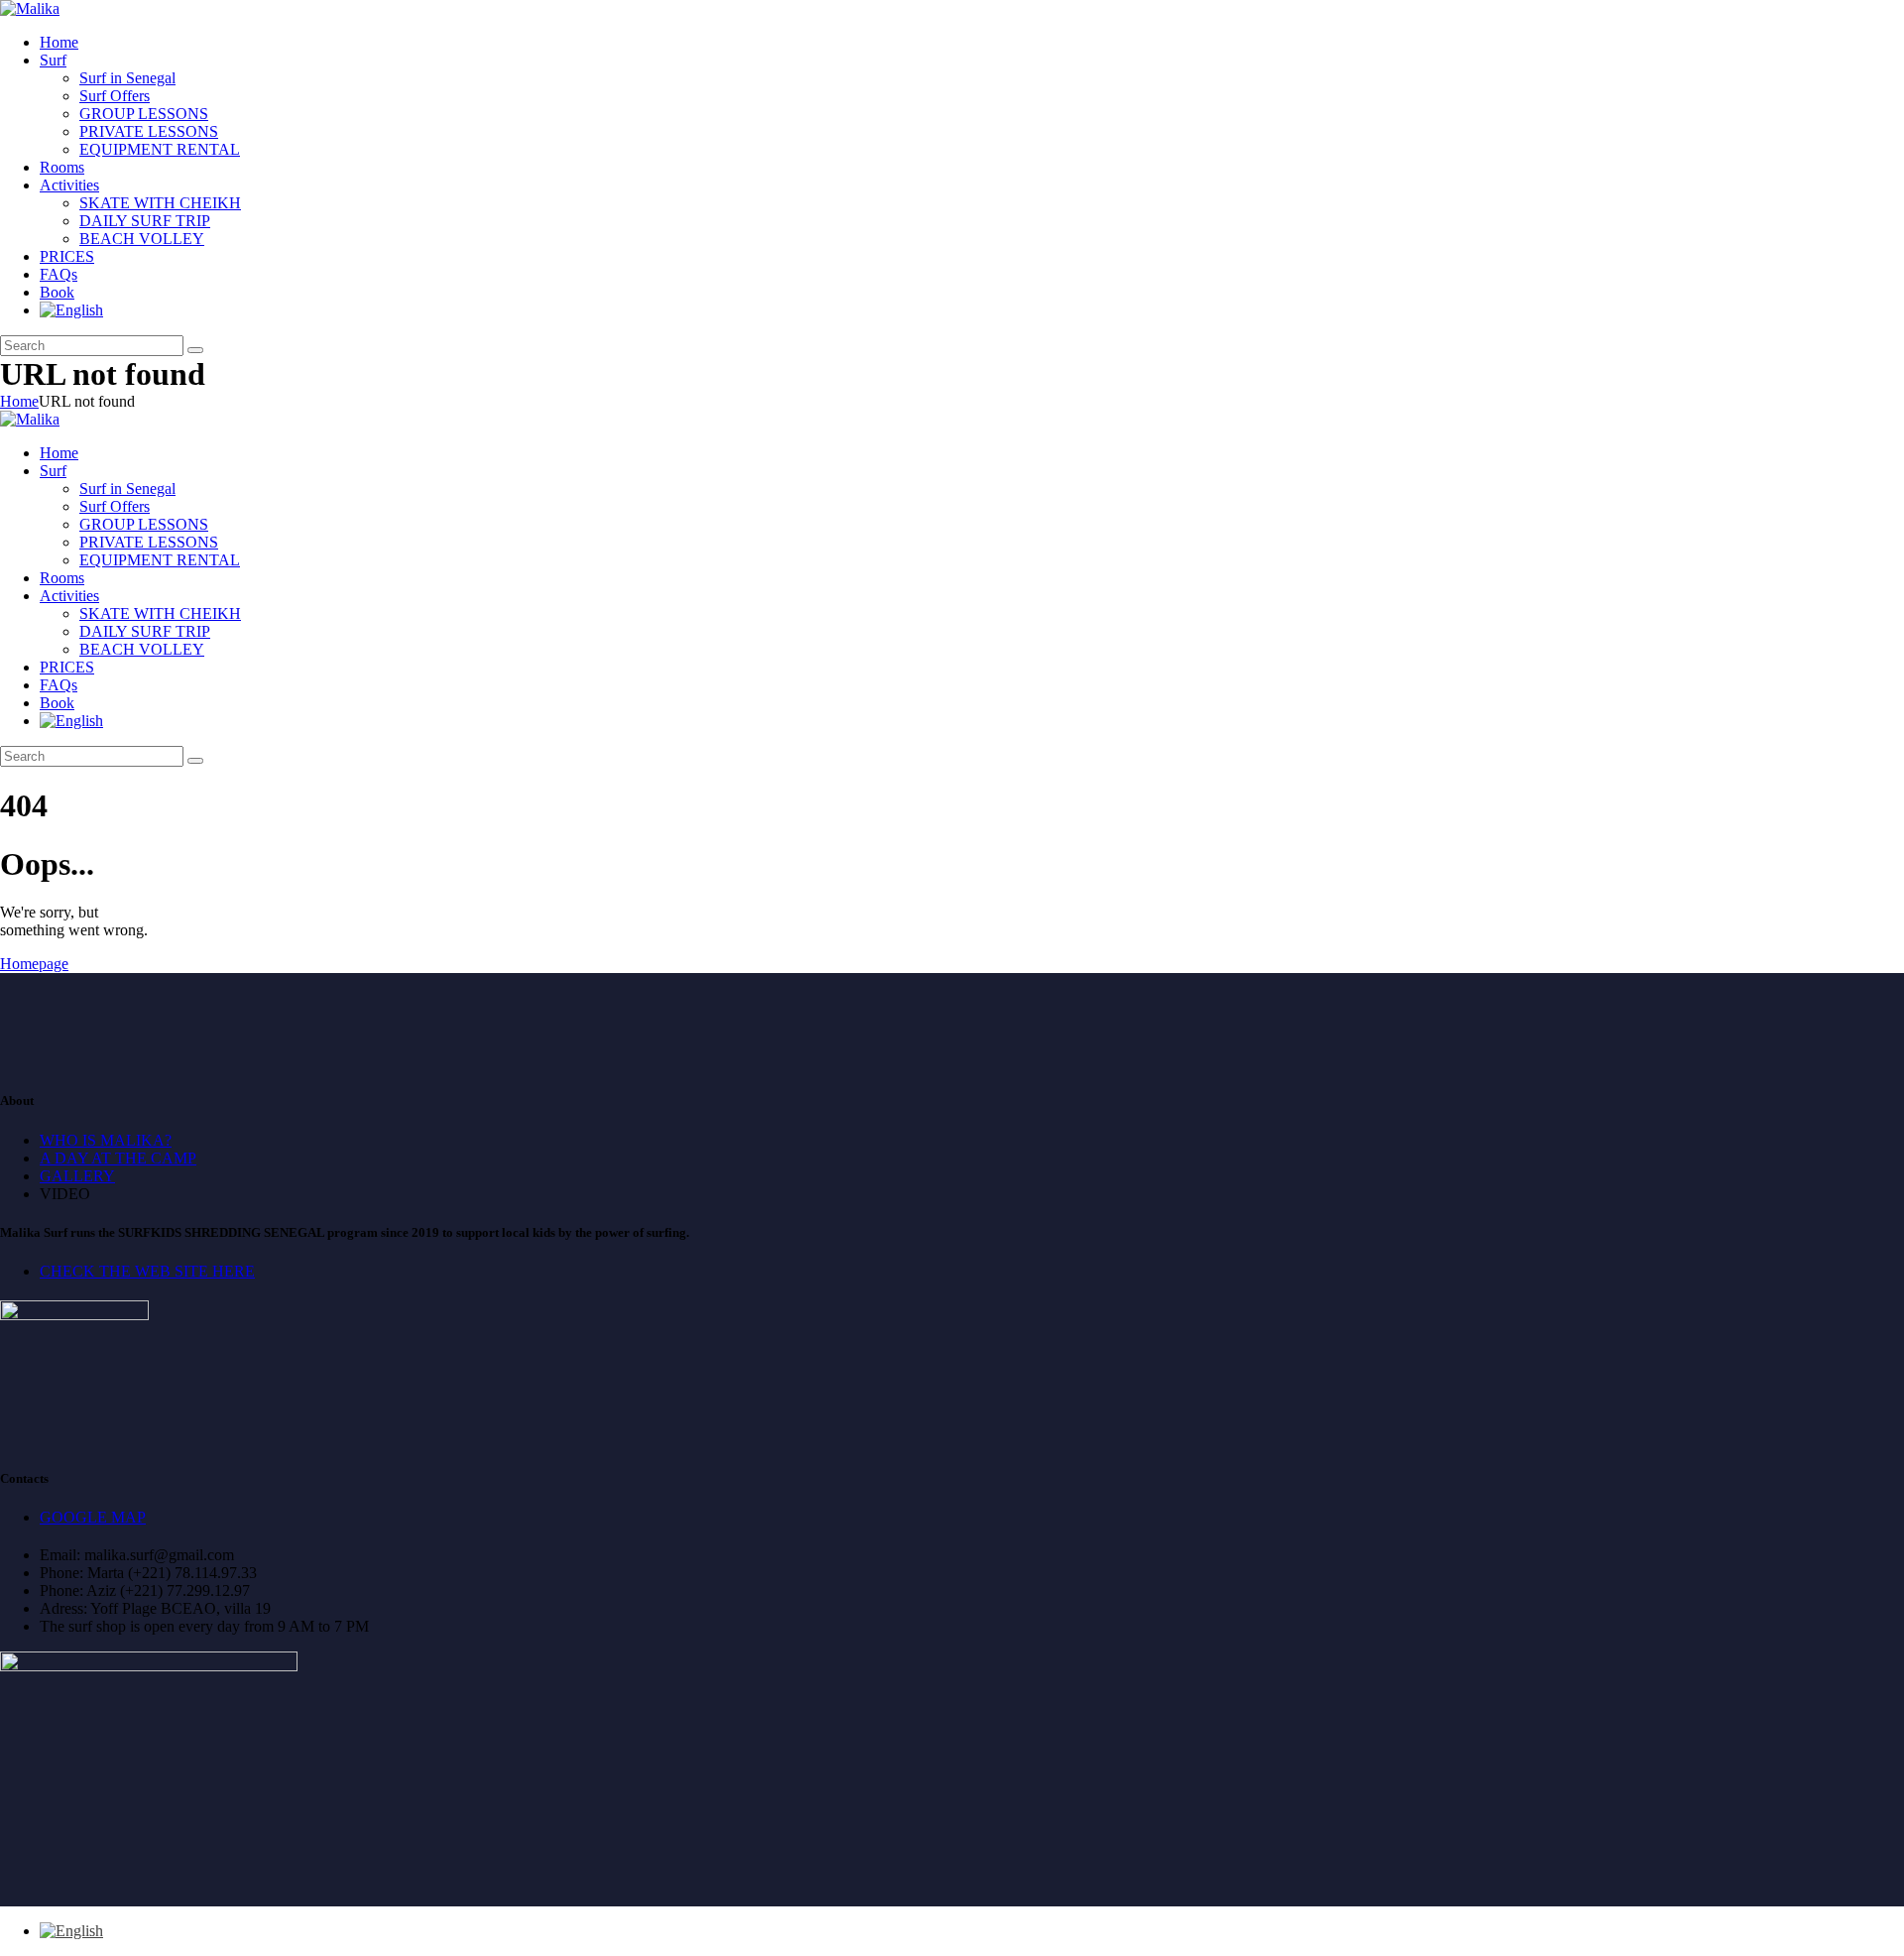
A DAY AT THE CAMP (118, 1158)
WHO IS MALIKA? (106, 1140)
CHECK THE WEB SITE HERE (147, 1271)
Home (19, 401)
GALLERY (77, 1176)
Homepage (34, 964)
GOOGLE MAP (93, 1517)
